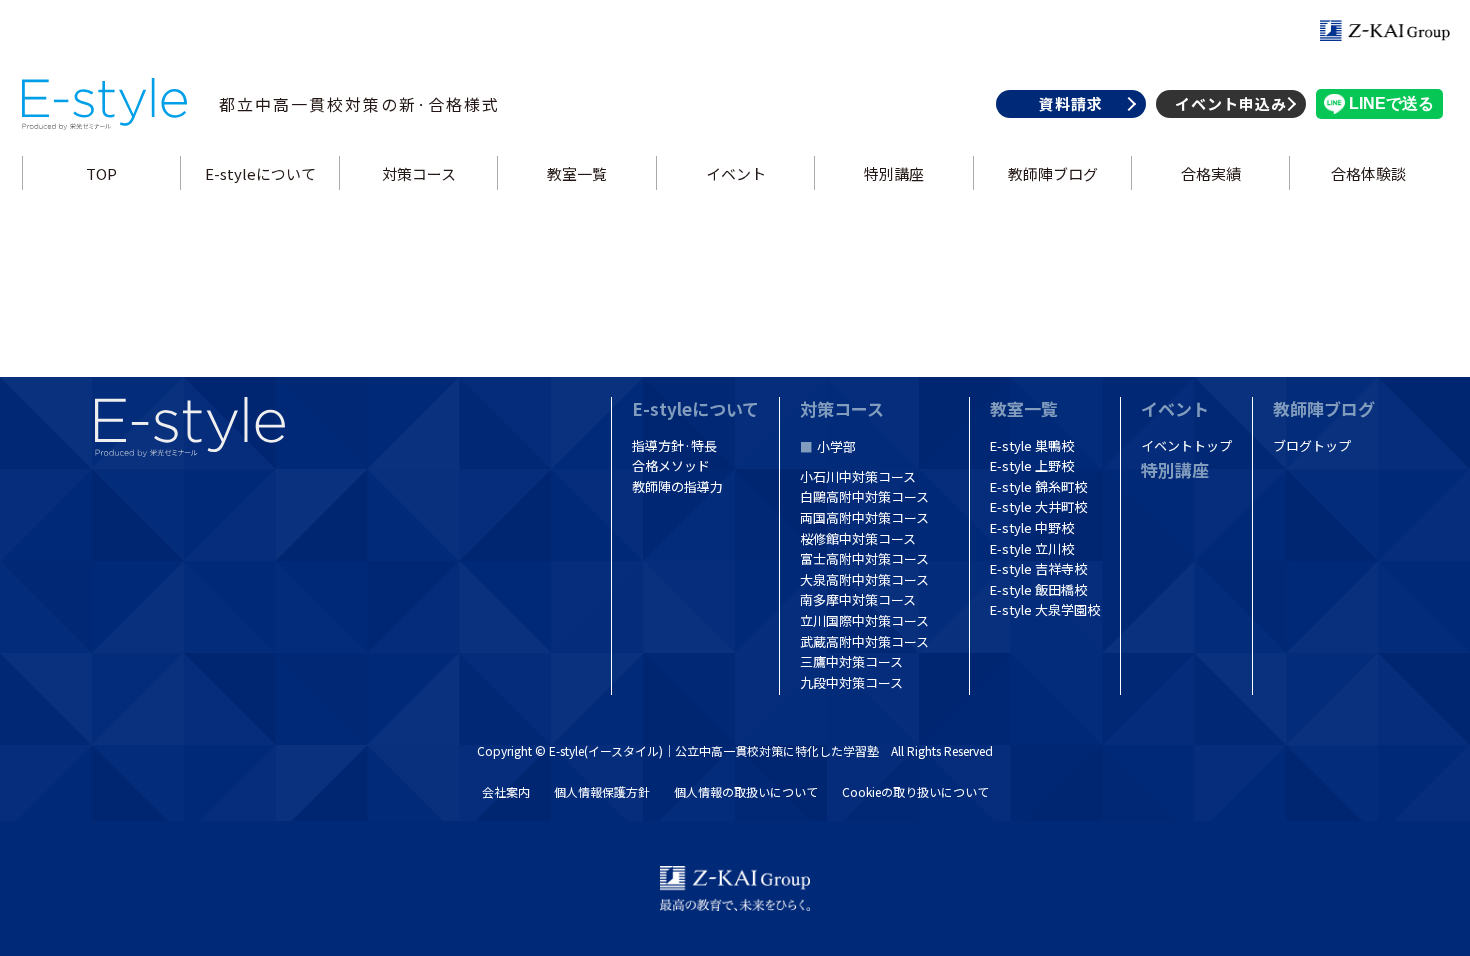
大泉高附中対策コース (864, 579)
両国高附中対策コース (864, 517)
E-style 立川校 (1032, 548)
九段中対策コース (851, 682)
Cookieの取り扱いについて (915, 791)
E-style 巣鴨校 (1032, 445)
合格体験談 (1369, 173)
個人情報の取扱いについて (746, 791)
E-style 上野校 (1032, 465)
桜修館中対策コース (858, 538)
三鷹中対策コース (851, 661)
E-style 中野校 (1032, 527)
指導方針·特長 (674, 445)
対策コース (419, 173)
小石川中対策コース (858, 476)
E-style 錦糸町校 (1038, 486)
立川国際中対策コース (864, 620)
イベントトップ (1186, 445)
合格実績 (1211, 173)
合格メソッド (671, 465)
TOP (101, 173)
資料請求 (1071, 103)
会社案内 (506, 791)
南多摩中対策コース (858, 599)
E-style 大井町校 (1038, 506)
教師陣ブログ (1052, 173)
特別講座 (894, 173)
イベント (735, 173)
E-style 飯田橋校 (1038, 589)
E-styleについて (260, 173)
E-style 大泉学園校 (1045, 609)
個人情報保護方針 (602, 791)
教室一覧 (577, 173)
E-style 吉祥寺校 (1038, 568)
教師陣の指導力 (677, 486)
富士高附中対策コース (864, 558)
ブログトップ (1312, 445)
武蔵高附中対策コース (864, 641)
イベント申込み (1231, 103)
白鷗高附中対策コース (864, 496)
